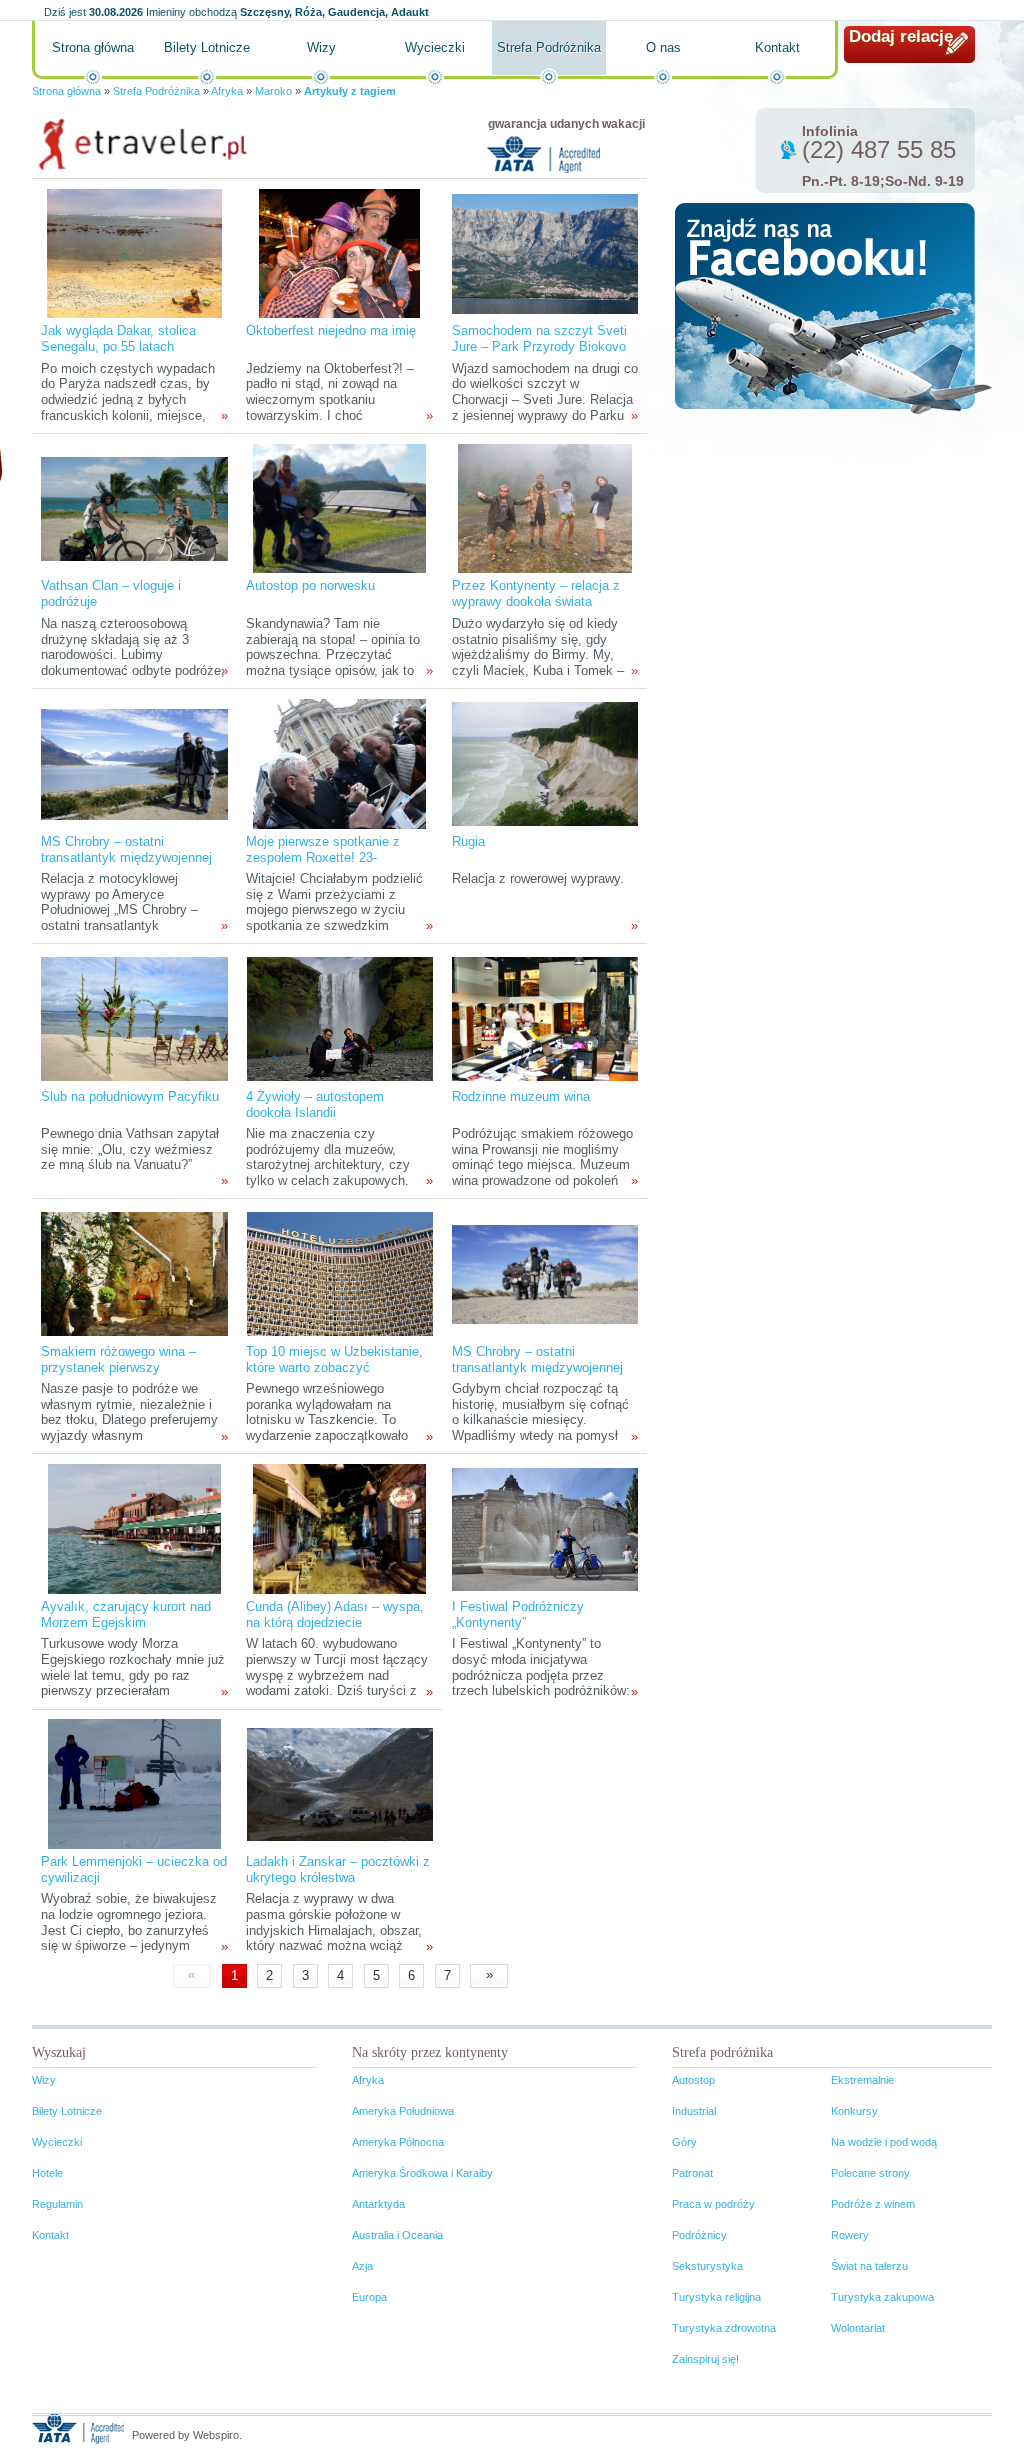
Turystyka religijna (716, 2297)
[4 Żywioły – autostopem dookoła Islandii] (340, 1018)
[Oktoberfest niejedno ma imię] (339, 252)
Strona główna (93, 47)
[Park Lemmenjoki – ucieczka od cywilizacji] (134, 1783)
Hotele (47, 2173)
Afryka (227, 91)
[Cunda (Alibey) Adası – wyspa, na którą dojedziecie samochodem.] (339, 1528)
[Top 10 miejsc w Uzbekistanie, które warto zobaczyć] (340, 1273)
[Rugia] (545, 763)
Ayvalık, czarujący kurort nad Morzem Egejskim (126, 1614)
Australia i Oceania (397, 2235)
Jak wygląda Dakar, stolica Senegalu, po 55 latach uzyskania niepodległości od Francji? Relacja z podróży (122, 354)
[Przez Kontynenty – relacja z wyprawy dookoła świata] (544, 507)
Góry (684, 2142)
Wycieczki (435, 47)
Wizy (321, 47)
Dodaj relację (901, 36)
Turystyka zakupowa (882, 2297)
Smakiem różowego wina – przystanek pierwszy (118, 1359)
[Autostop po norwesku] (339, 507)
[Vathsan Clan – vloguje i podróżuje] (134, 507)
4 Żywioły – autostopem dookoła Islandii (315, 1104)
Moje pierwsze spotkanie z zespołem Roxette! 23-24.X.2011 (323, 857)
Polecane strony (870, 2173)
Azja (362, 2266)
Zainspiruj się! (705, 2359)
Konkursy (854, 2111)
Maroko (273, 91)
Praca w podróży (713, 2204)
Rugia (468, 841)
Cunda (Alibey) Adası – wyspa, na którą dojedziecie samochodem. (335, 1622)
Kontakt (777, 47)
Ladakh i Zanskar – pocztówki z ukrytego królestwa (338, 1869)
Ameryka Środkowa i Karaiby (422, 2173)
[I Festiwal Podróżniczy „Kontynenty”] (545, 1528)
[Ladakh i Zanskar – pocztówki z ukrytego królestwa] (340, 1783)
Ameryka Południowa (403, 2111)
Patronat (692, 2173)
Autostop (693, 2080)
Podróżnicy (699, 2235)
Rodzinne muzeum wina (521, 1096)
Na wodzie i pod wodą (884, 2142)
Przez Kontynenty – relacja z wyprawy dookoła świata (536, 593)
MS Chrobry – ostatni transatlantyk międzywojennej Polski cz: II (126, 857)
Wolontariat (858, 2328)
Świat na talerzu (869, 2266)
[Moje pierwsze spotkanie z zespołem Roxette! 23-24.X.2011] (339, 763)
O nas (663, 47)
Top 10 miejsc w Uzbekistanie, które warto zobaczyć (334, 1359)
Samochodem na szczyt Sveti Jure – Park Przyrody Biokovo (539, 338)
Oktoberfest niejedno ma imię (331, 330)
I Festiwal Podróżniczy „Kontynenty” (518, 1614)
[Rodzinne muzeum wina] (545, 1018)
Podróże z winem (873, 2204)
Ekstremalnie (862, 2080)
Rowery (850, 2235)
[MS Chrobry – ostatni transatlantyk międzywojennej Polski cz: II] (134, 763)
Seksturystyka (707, 2266)
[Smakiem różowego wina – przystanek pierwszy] (134, 1273)
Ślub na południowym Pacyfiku (130, 1096)
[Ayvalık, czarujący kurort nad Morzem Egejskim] (134, 1528)
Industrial (694, 2111)
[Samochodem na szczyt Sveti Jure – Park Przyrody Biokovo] (545, 252)
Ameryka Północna (398, 2142)
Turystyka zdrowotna (724, 2328)
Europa (369, 2297)
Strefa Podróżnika (549, 47)
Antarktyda (378, 2204)
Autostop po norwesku (310, 585)
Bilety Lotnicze (207, 47)
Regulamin (57, 2204)
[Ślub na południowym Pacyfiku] (134, 1018)
